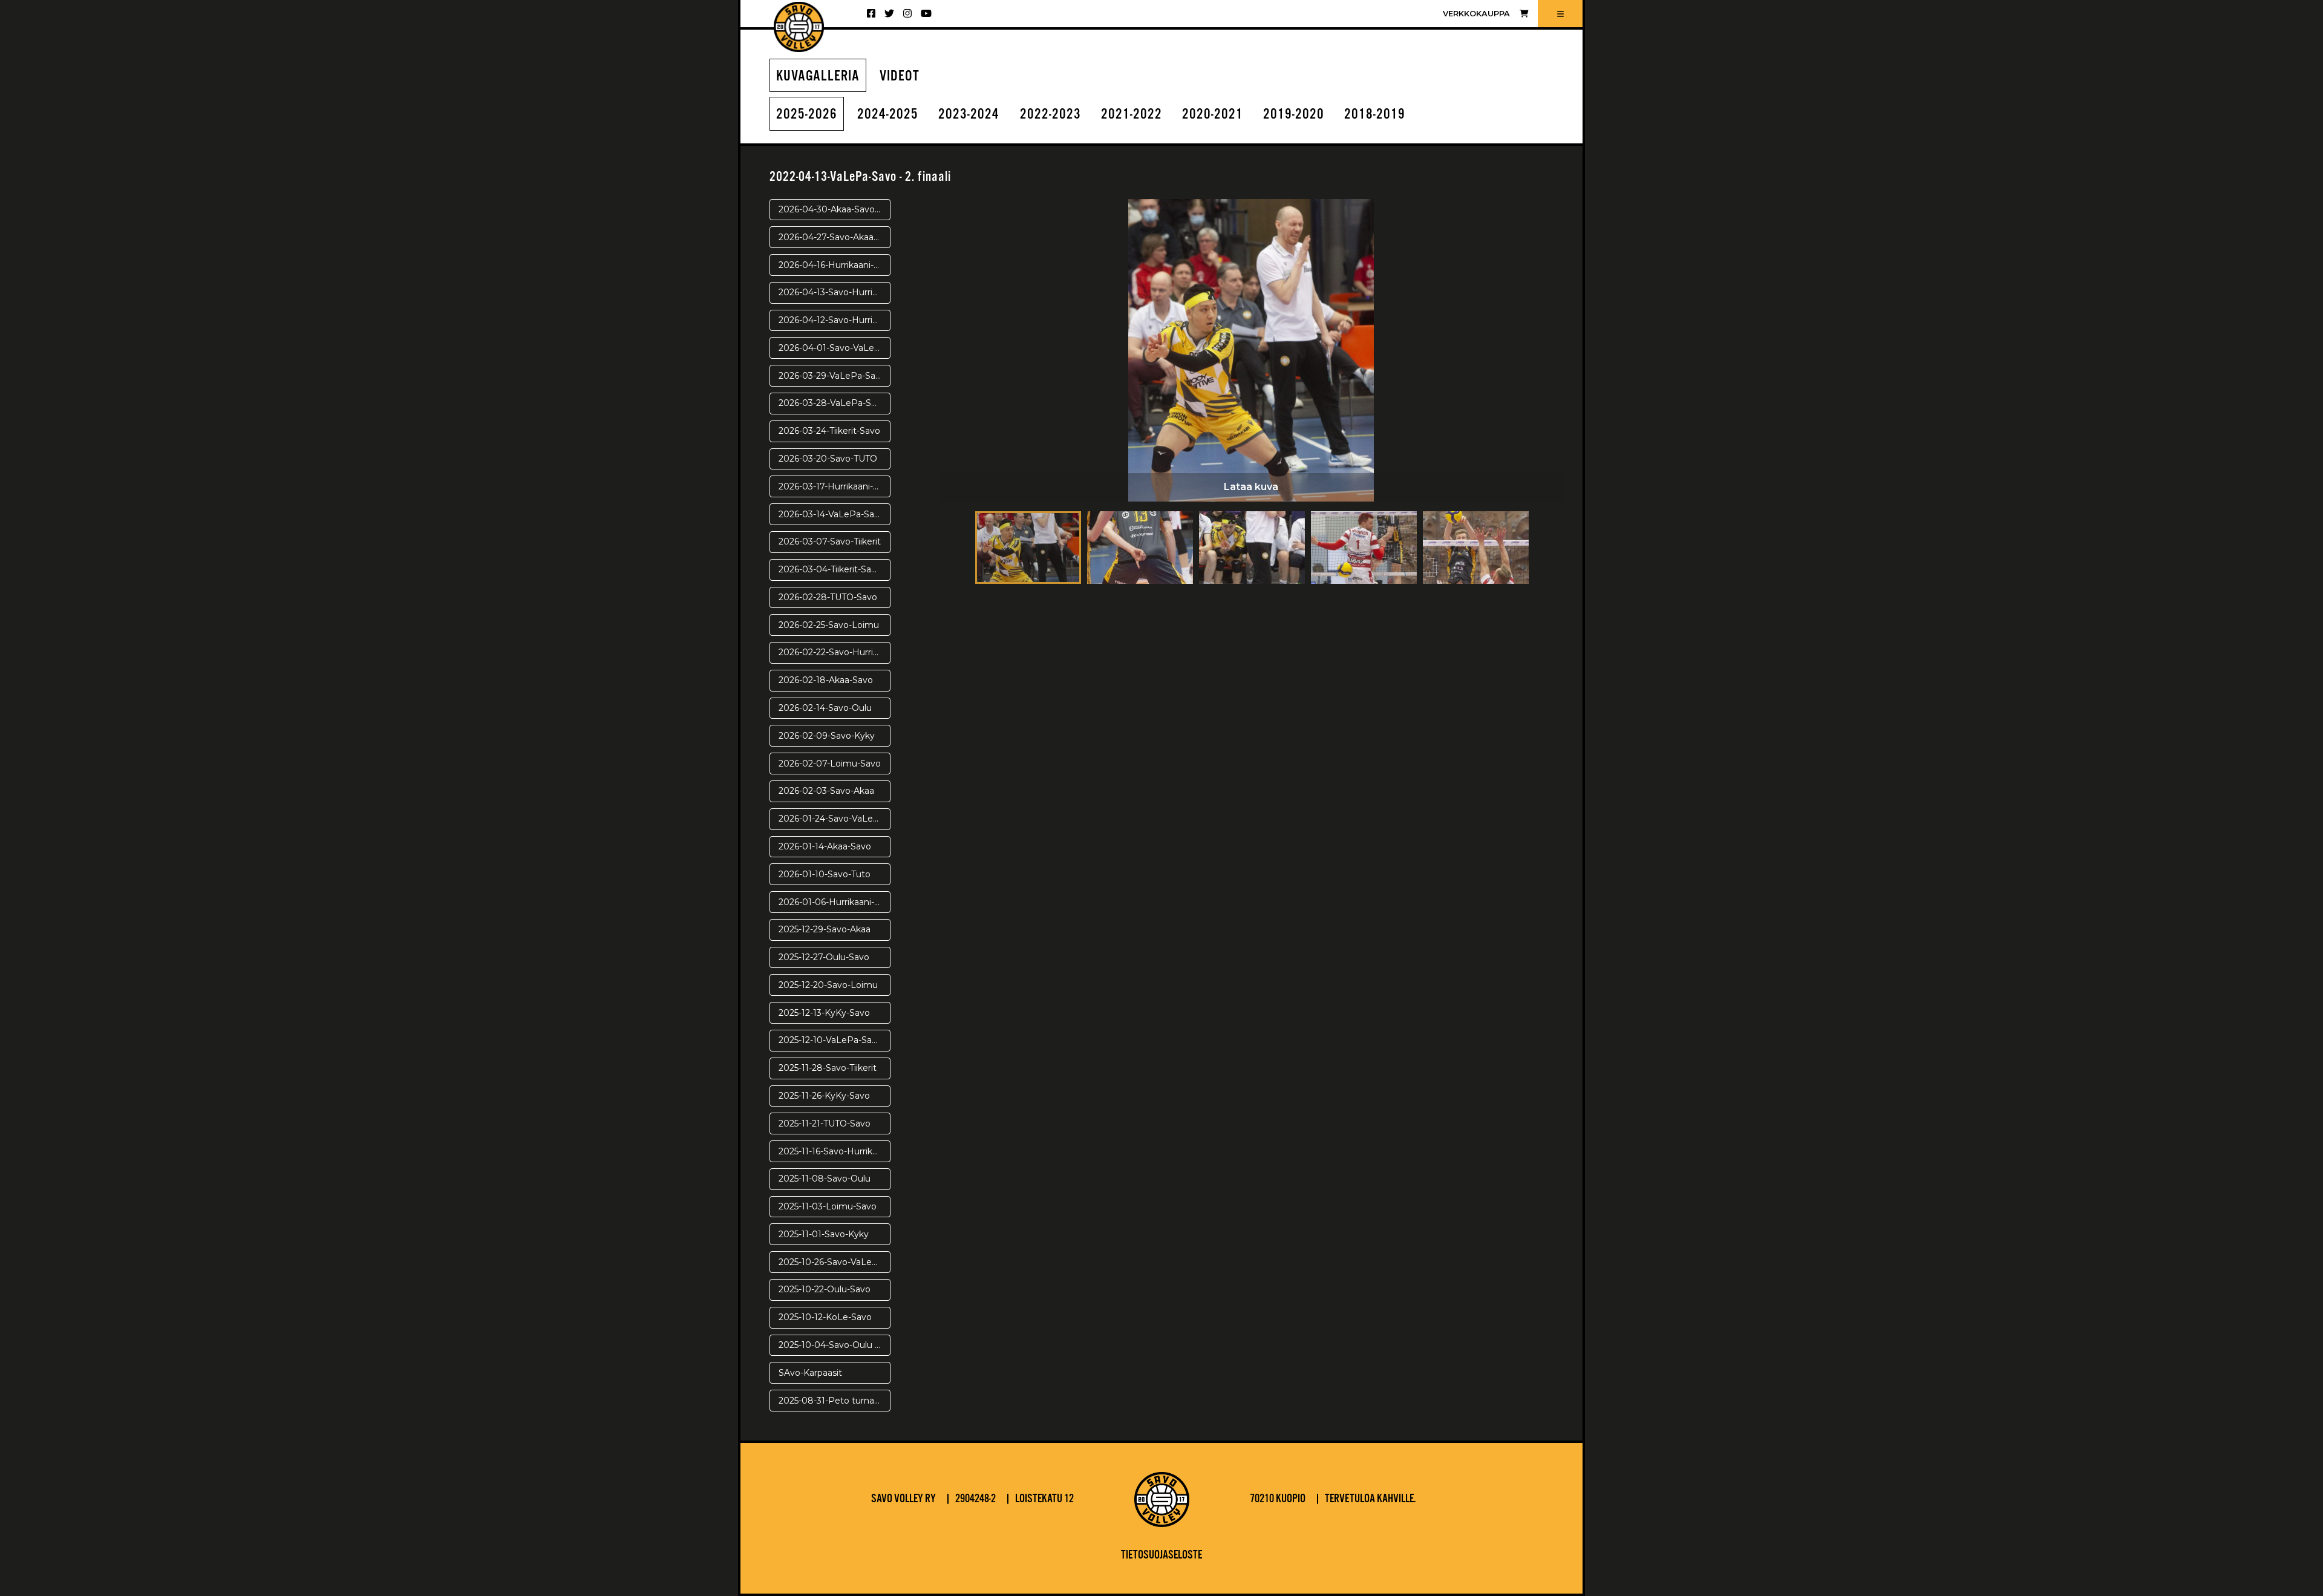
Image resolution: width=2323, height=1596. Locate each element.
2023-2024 (969, 115)
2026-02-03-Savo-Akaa (826, 791)
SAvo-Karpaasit (810, 1373)
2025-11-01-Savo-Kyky (824, 1234)
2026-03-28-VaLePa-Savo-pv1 (835, 403)
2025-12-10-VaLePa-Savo (830, 1040)
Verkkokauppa (1476, 14)
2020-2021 (1213, 115)
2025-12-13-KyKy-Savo (824, 1013)
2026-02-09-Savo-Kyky (827, 736)
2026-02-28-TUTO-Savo (828, 597)
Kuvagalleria (818, 77)
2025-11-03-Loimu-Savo (828, 1206)
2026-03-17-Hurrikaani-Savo (835, 486)
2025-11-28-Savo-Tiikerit (828, 1068)
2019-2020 (1294, 115)
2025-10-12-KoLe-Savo (825, 1317)
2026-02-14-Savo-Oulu (825, 708)
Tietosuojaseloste (1161, 1555)
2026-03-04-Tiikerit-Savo (830, 569)
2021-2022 (1132, 115)
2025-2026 (807, 115)
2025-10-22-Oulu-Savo (825, 1289)
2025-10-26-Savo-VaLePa (831, 1262)
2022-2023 (1050, 115)
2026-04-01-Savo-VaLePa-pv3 (835, 348)
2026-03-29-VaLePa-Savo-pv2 (835, 376)
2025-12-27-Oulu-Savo (824, 957)
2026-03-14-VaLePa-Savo (832, 514)
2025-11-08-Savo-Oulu (825, 1179)
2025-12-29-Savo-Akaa (825, 929)
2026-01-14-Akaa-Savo (825, 846)
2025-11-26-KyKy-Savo (824, 1096)
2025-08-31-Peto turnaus (831, 1401)
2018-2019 (1375, 115)
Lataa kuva (1251, 487)
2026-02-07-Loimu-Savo (830, 764)
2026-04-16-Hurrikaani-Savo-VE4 (835, 265)
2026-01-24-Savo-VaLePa (832, 819)
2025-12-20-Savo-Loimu (828, 985)
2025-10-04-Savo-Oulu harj (834, 1345)
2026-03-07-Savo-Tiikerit (830, 541)
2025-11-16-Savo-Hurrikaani (834, 1151)
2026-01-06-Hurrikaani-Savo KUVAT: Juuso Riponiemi (835, 902)
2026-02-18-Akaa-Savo (826, 680)
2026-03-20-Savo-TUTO (828, 459)
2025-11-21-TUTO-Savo (825, 1123)
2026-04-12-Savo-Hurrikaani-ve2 (835, 320)
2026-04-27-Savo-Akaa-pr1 (834, 237)
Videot (900, 77)
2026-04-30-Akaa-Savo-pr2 (835, 209)
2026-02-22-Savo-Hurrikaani (835, 652)
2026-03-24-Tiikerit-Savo (829, 431)
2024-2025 (888, 115)
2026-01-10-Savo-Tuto (825, 874)
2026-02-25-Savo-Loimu (829, 625)
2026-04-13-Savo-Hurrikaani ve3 (835, 292)
